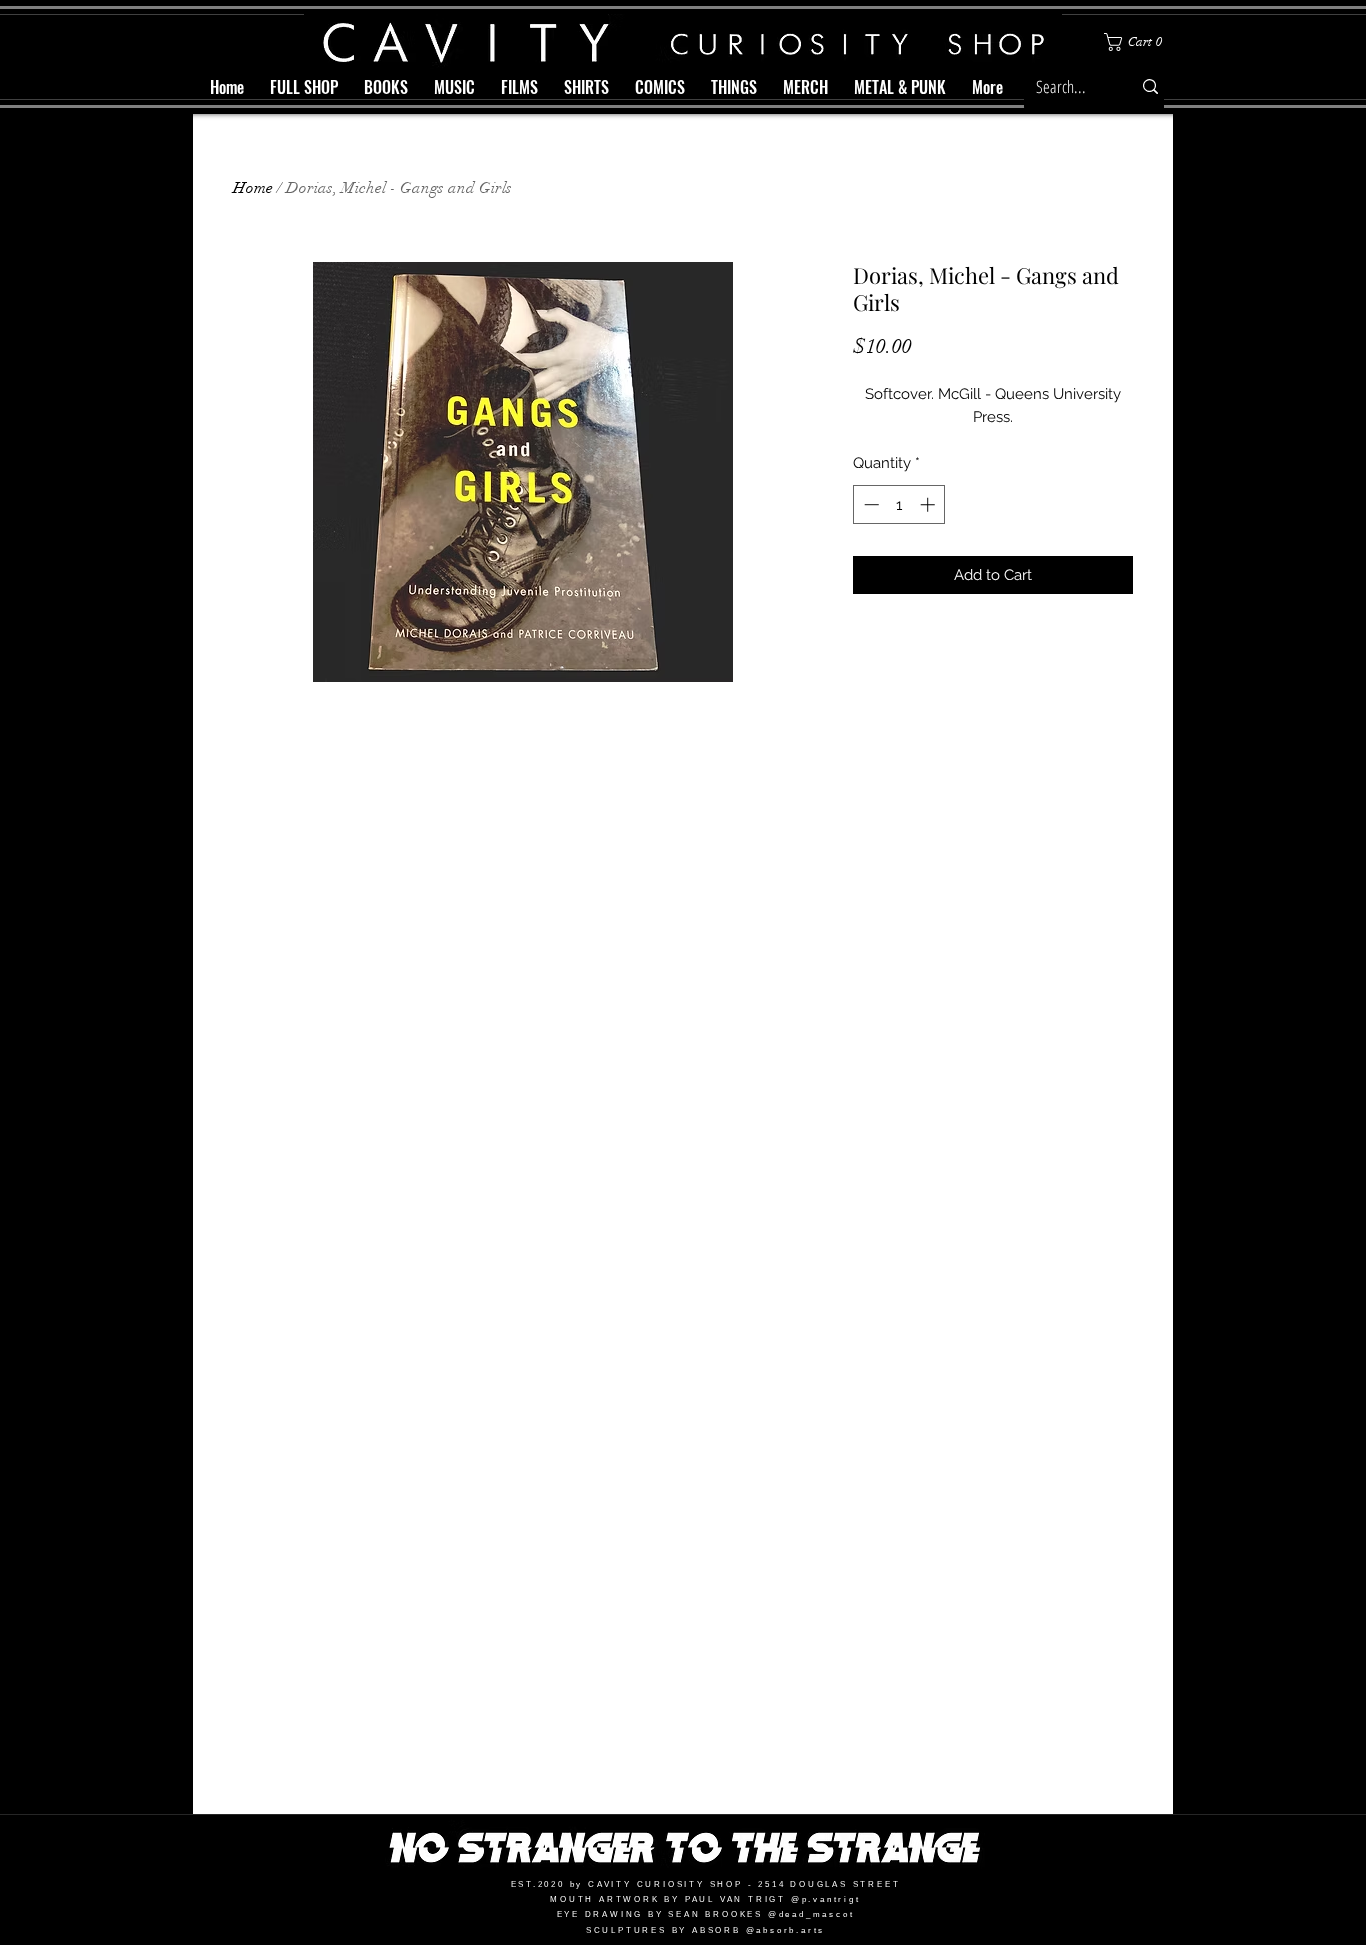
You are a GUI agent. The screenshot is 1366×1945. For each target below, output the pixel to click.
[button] (1137, 42)
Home (253, 188)
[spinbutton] (899, 504)
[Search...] (1150, 86)
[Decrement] (869, 504)
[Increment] (929, 504)
